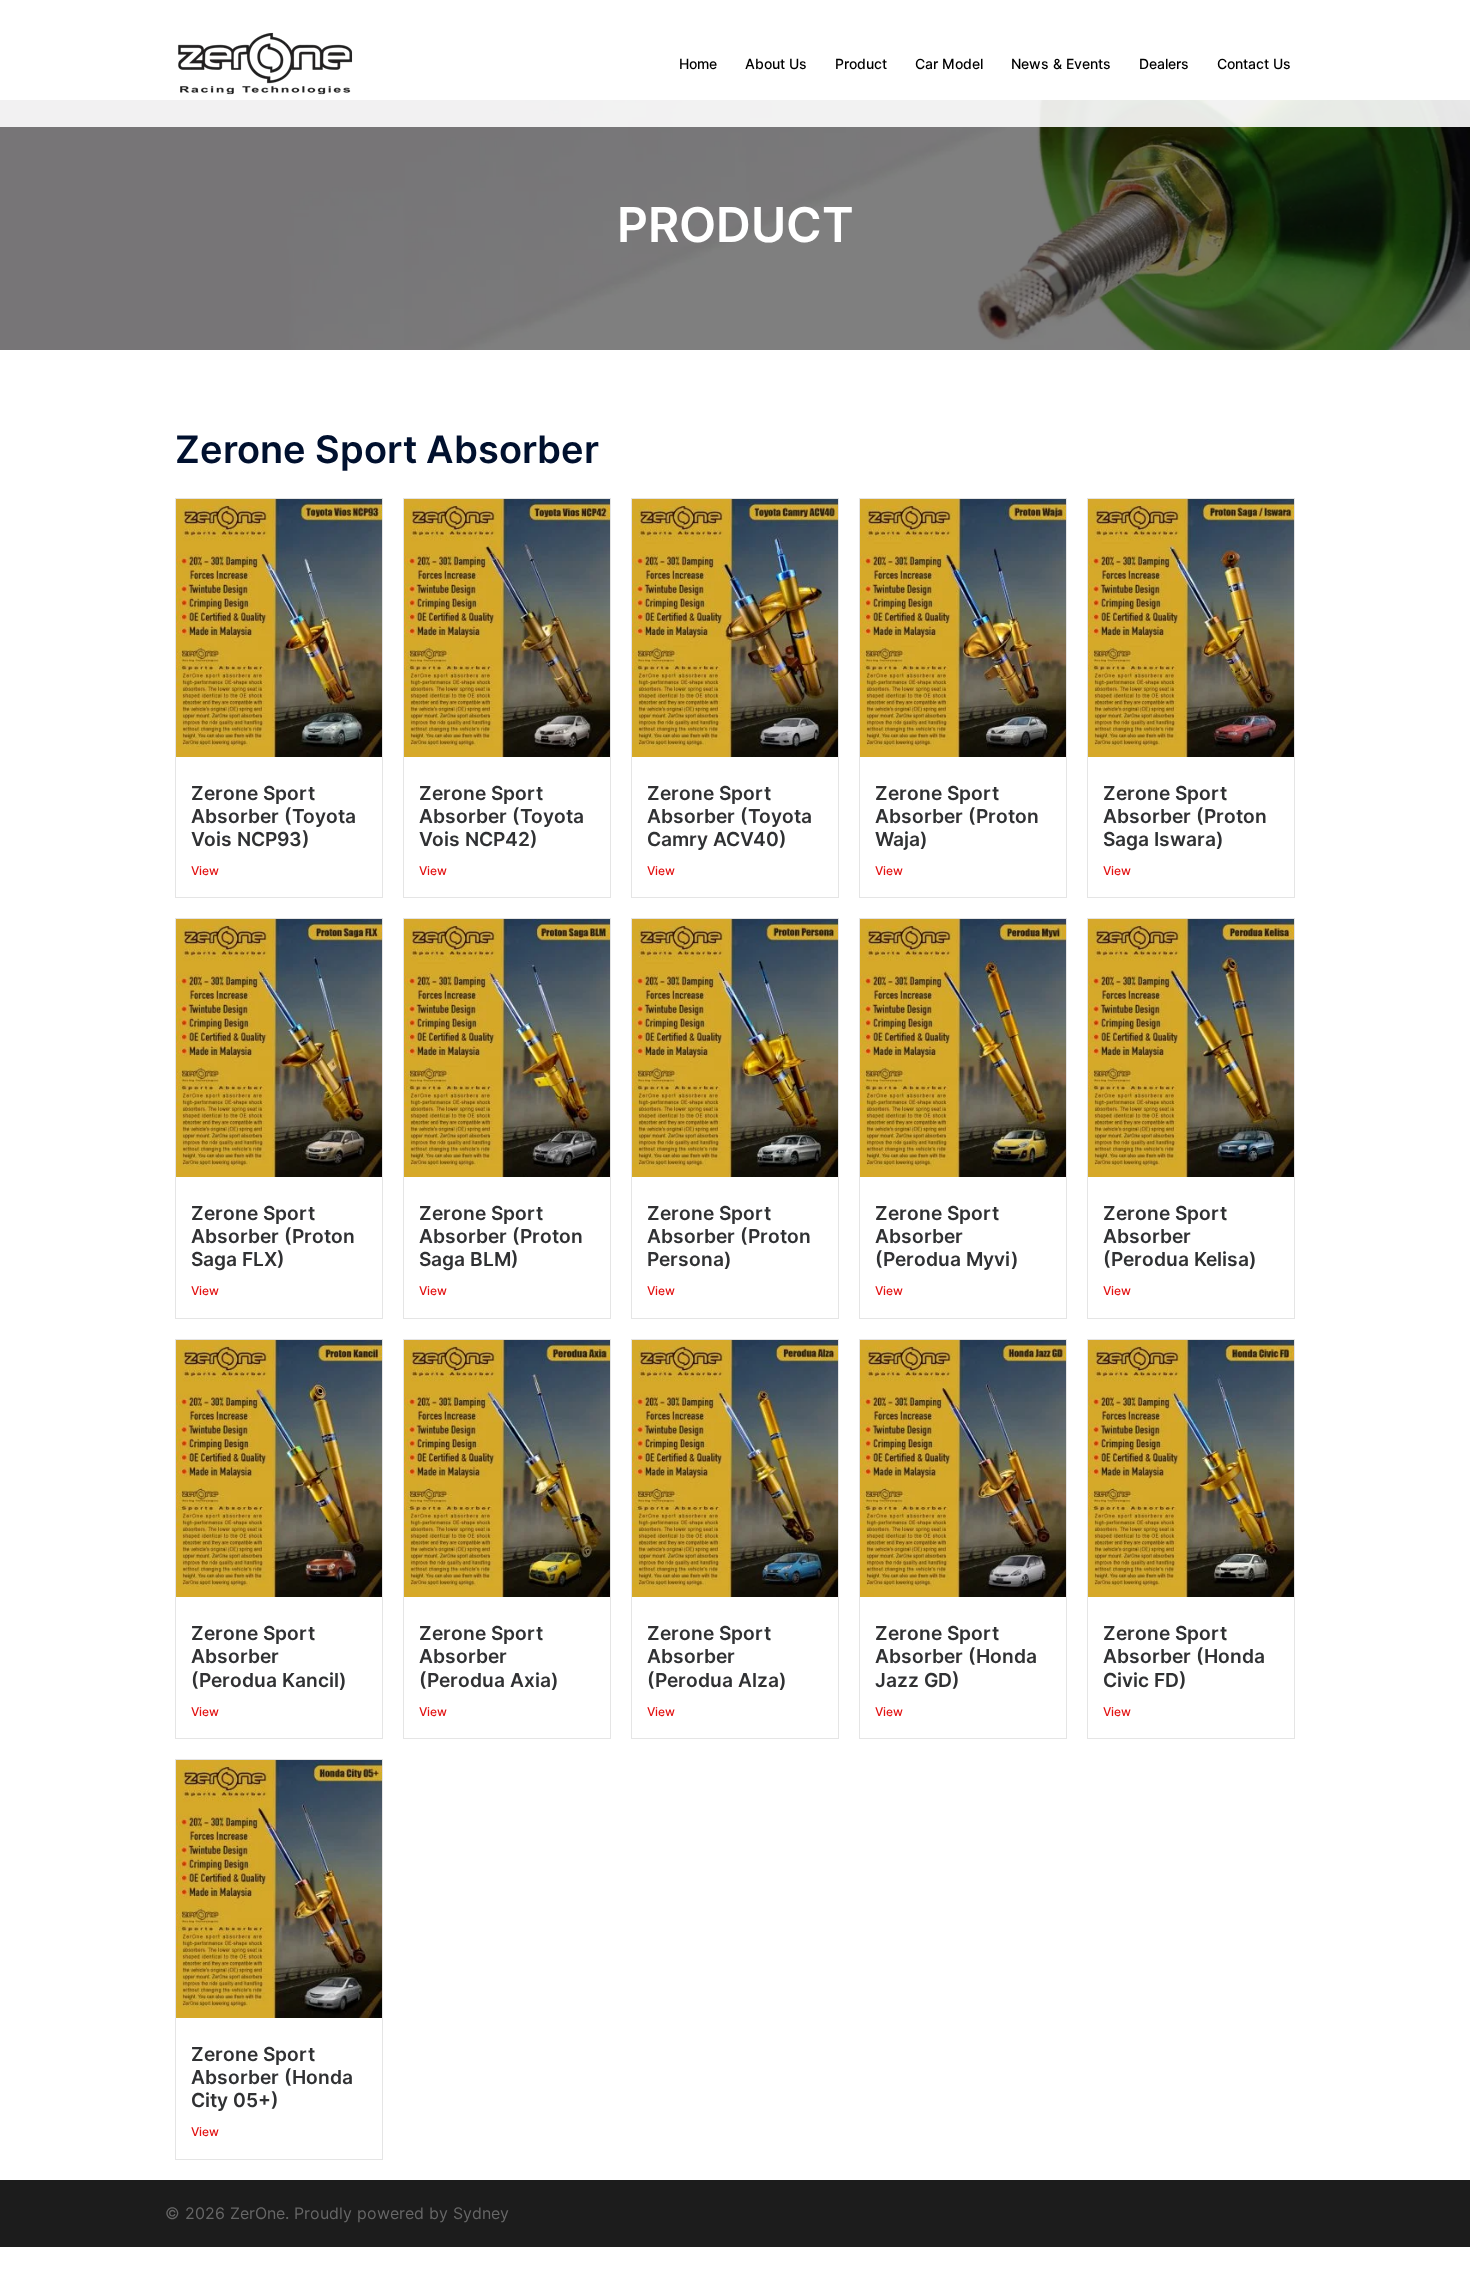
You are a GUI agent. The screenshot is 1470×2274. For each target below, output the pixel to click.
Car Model (949, 63)
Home (698, 63)
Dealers (1164, 63)
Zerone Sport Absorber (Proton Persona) (729, 1236)
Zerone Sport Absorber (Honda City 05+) (272, 2077)
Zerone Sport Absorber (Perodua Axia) (489, 1656)
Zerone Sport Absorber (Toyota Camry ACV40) (729, 816)
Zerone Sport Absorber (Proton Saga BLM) (501, 1236)
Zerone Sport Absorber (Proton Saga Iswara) (1185, 816)
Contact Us (1254, 63)
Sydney (481, 2213)
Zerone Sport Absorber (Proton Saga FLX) (273, 1236)
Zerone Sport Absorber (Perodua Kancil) (269, 1656)
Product (861, 63)
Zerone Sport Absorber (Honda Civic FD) (1184, 1656)
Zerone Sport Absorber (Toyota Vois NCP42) (501, 816)
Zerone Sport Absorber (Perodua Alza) (717, 1656)
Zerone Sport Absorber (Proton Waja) (957, 816)
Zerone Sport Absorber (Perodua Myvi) (947, 1236)
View (205, 870)
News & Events (1061, 63)
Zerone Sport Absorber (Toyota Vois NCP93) (273, 816)
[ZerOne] (265, 62)
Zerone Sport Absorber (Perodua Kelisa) (1180, 1236)
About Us (776, 63)
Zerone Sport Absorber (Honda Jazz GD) (956, 1656)
